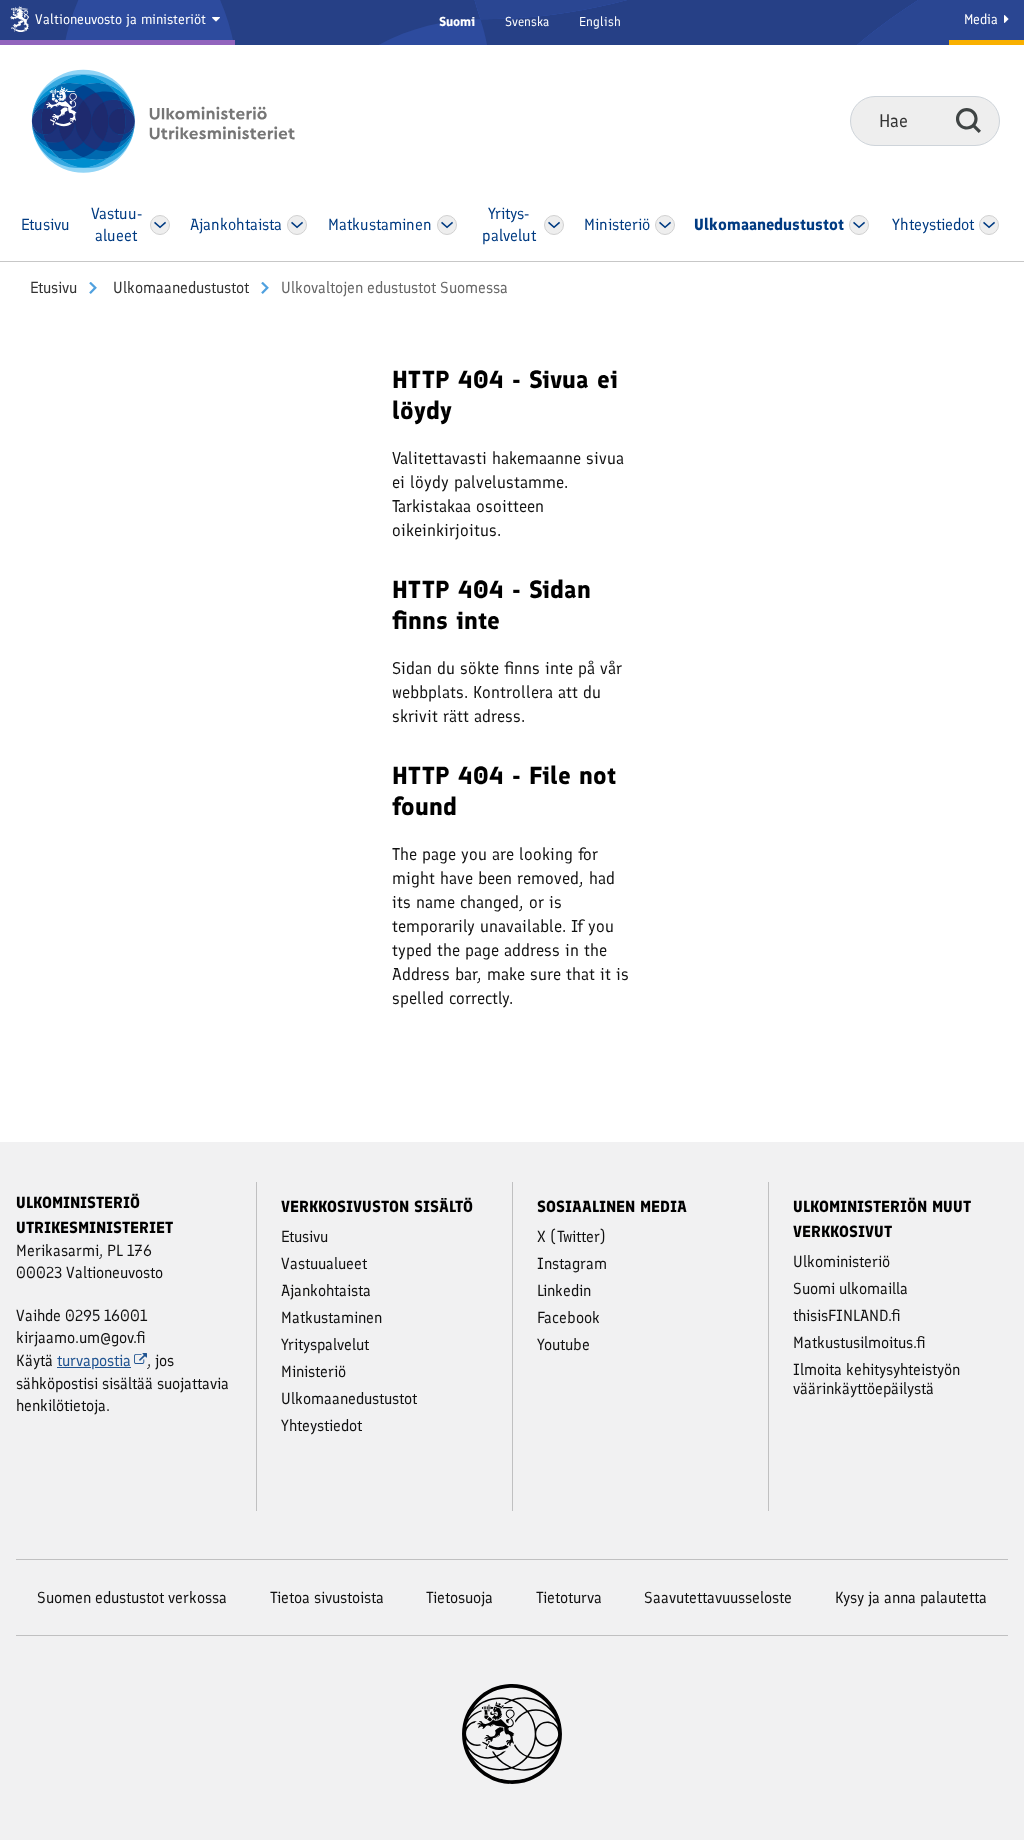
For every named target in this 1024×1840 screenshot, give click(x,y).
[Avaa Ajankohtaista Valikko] (297, 225)
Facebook (568, 1317)
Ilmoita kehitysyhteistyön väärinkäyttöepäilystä (876, 1379)
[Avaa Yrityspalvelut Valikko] (553, 225)
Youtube (563, 1344)
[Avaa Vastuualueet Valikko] (160, 225)
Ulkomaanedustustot (179, 287)
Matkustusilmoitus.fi (859, 1342)
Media (983, 19)
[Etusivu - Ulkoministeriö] (192, 121)
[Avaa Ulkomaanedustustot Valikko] (859, 225)
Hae (968, 120)
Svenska (527, 21)
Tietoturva (569, 1597)
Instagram (572, 1263)
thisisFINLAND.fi (847, 1315)
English (600, 21)
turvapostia (94, 1360)
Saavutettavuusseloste (718, 1597)
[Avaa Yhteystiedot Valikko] (989, 225)
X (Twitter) (571, 1236)
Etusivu (53, 287)
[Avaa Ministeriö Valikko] (665, 225)
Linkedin (564, 1290)
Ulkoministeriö (841, 1261)
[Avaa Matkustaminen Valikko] (447, 225)
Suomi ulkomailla (850, 1288)
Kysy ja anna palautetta (911, 1597)
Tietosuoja (459, 1597)
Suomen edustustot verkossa (132, 1597)
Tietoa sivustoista (327, 1597)
